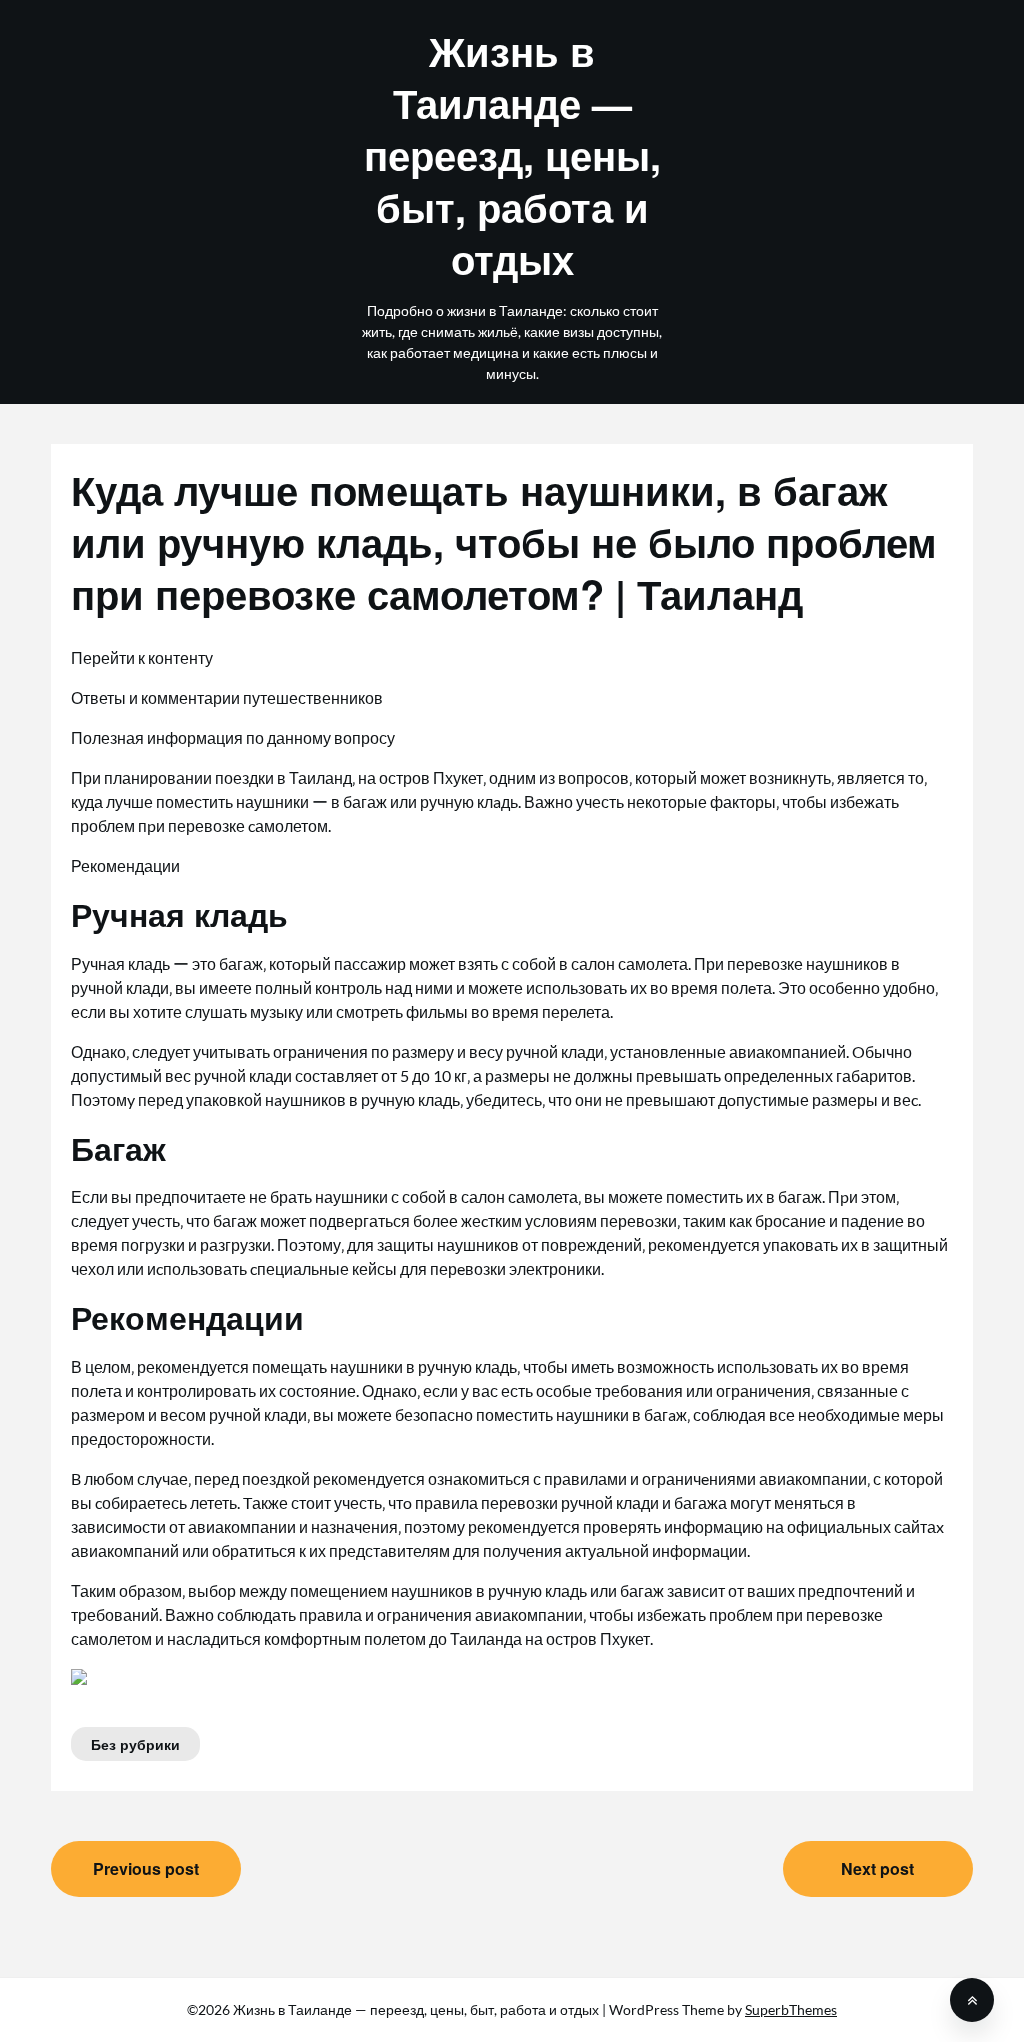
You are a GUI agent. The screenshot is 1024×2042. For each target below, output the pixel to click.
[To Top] (972, 2000)
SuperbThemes (791, 2009)
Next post (877, 1868)
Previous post (146, 1868)
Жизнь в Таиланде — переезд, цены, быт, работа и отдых (512, 155)
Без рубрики (135, 1744)
